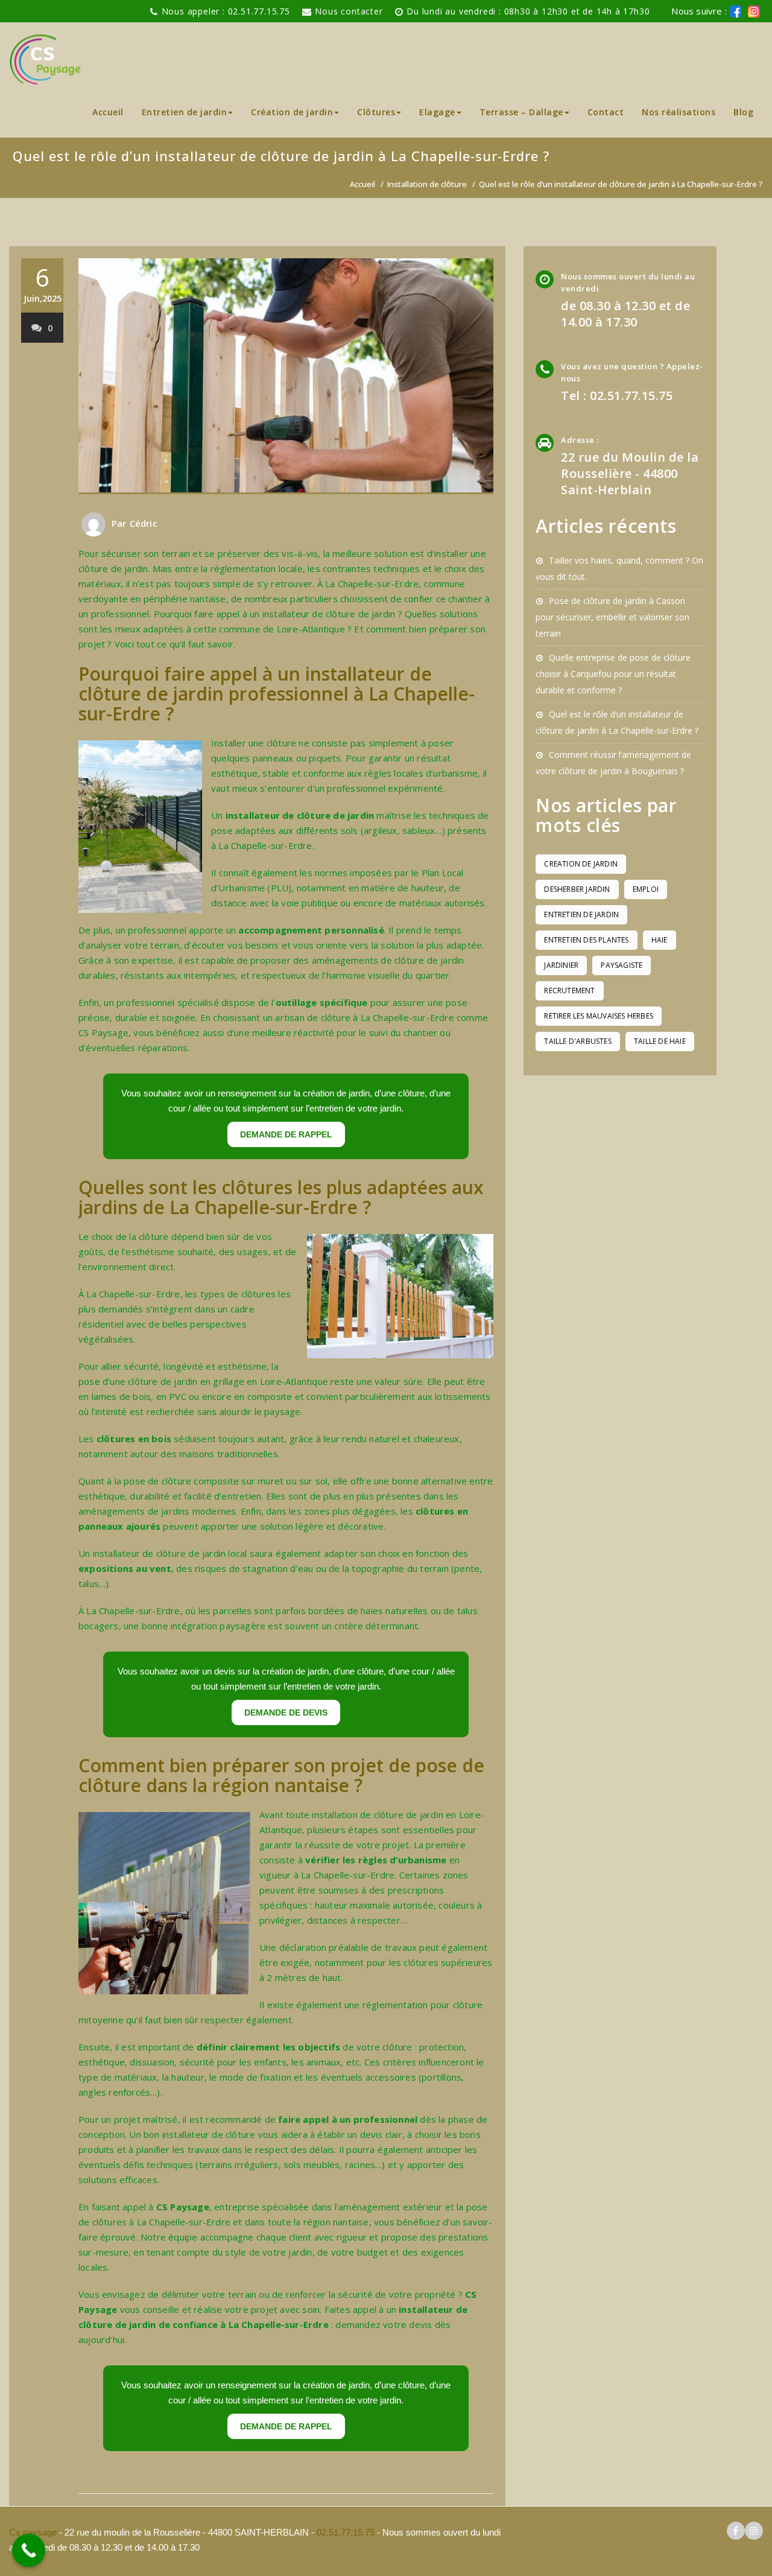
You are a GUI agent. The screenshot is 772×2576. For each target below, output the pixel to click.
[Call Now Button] (29, 2550)
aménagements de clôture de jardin (388, 960)
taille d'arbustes (577, 1041)
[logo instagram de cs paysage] (754, 11)
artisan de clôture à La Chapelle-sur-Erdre (364, 1017)
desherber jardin (577, 889)
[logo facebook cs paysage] (736, 11)
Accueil (108, 112)
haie (660, 940)
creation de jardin (581, 864)
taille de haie (660, 1041)
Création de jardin (292, 112)
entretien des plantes (586, 940)
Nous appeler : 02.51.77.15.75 (226, 11)
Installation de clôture (427, 184)
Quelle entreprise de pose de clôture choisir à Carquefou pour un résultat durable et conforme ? (613, 674)
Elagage (437, 112)
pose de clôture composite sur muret (204, 1481)
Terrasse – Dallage (521, 112)
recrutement (569, 991)
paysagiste (622, 965)
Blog (743, 112)
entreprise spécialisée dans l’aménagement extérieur (328, 2207)
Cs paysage (34, 2532)
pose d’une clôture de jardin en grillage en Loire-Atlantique (203, 1381)
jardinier (561, 965)
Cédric (144, 523)
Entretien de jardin (185, 112)
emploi (646, 889)
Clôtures (376, 112)
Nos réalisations (679, 112)
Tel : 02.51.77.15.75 (617, 396)
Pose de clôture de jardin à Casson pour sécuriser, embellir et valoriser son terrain (612, 617)
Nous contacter (349, 11)
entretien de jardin (581, 914)
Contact (606, 112)
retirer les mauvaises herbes (599, 1016)
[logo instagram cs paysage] (754, 2531)
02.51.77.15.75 (346, 2532)
